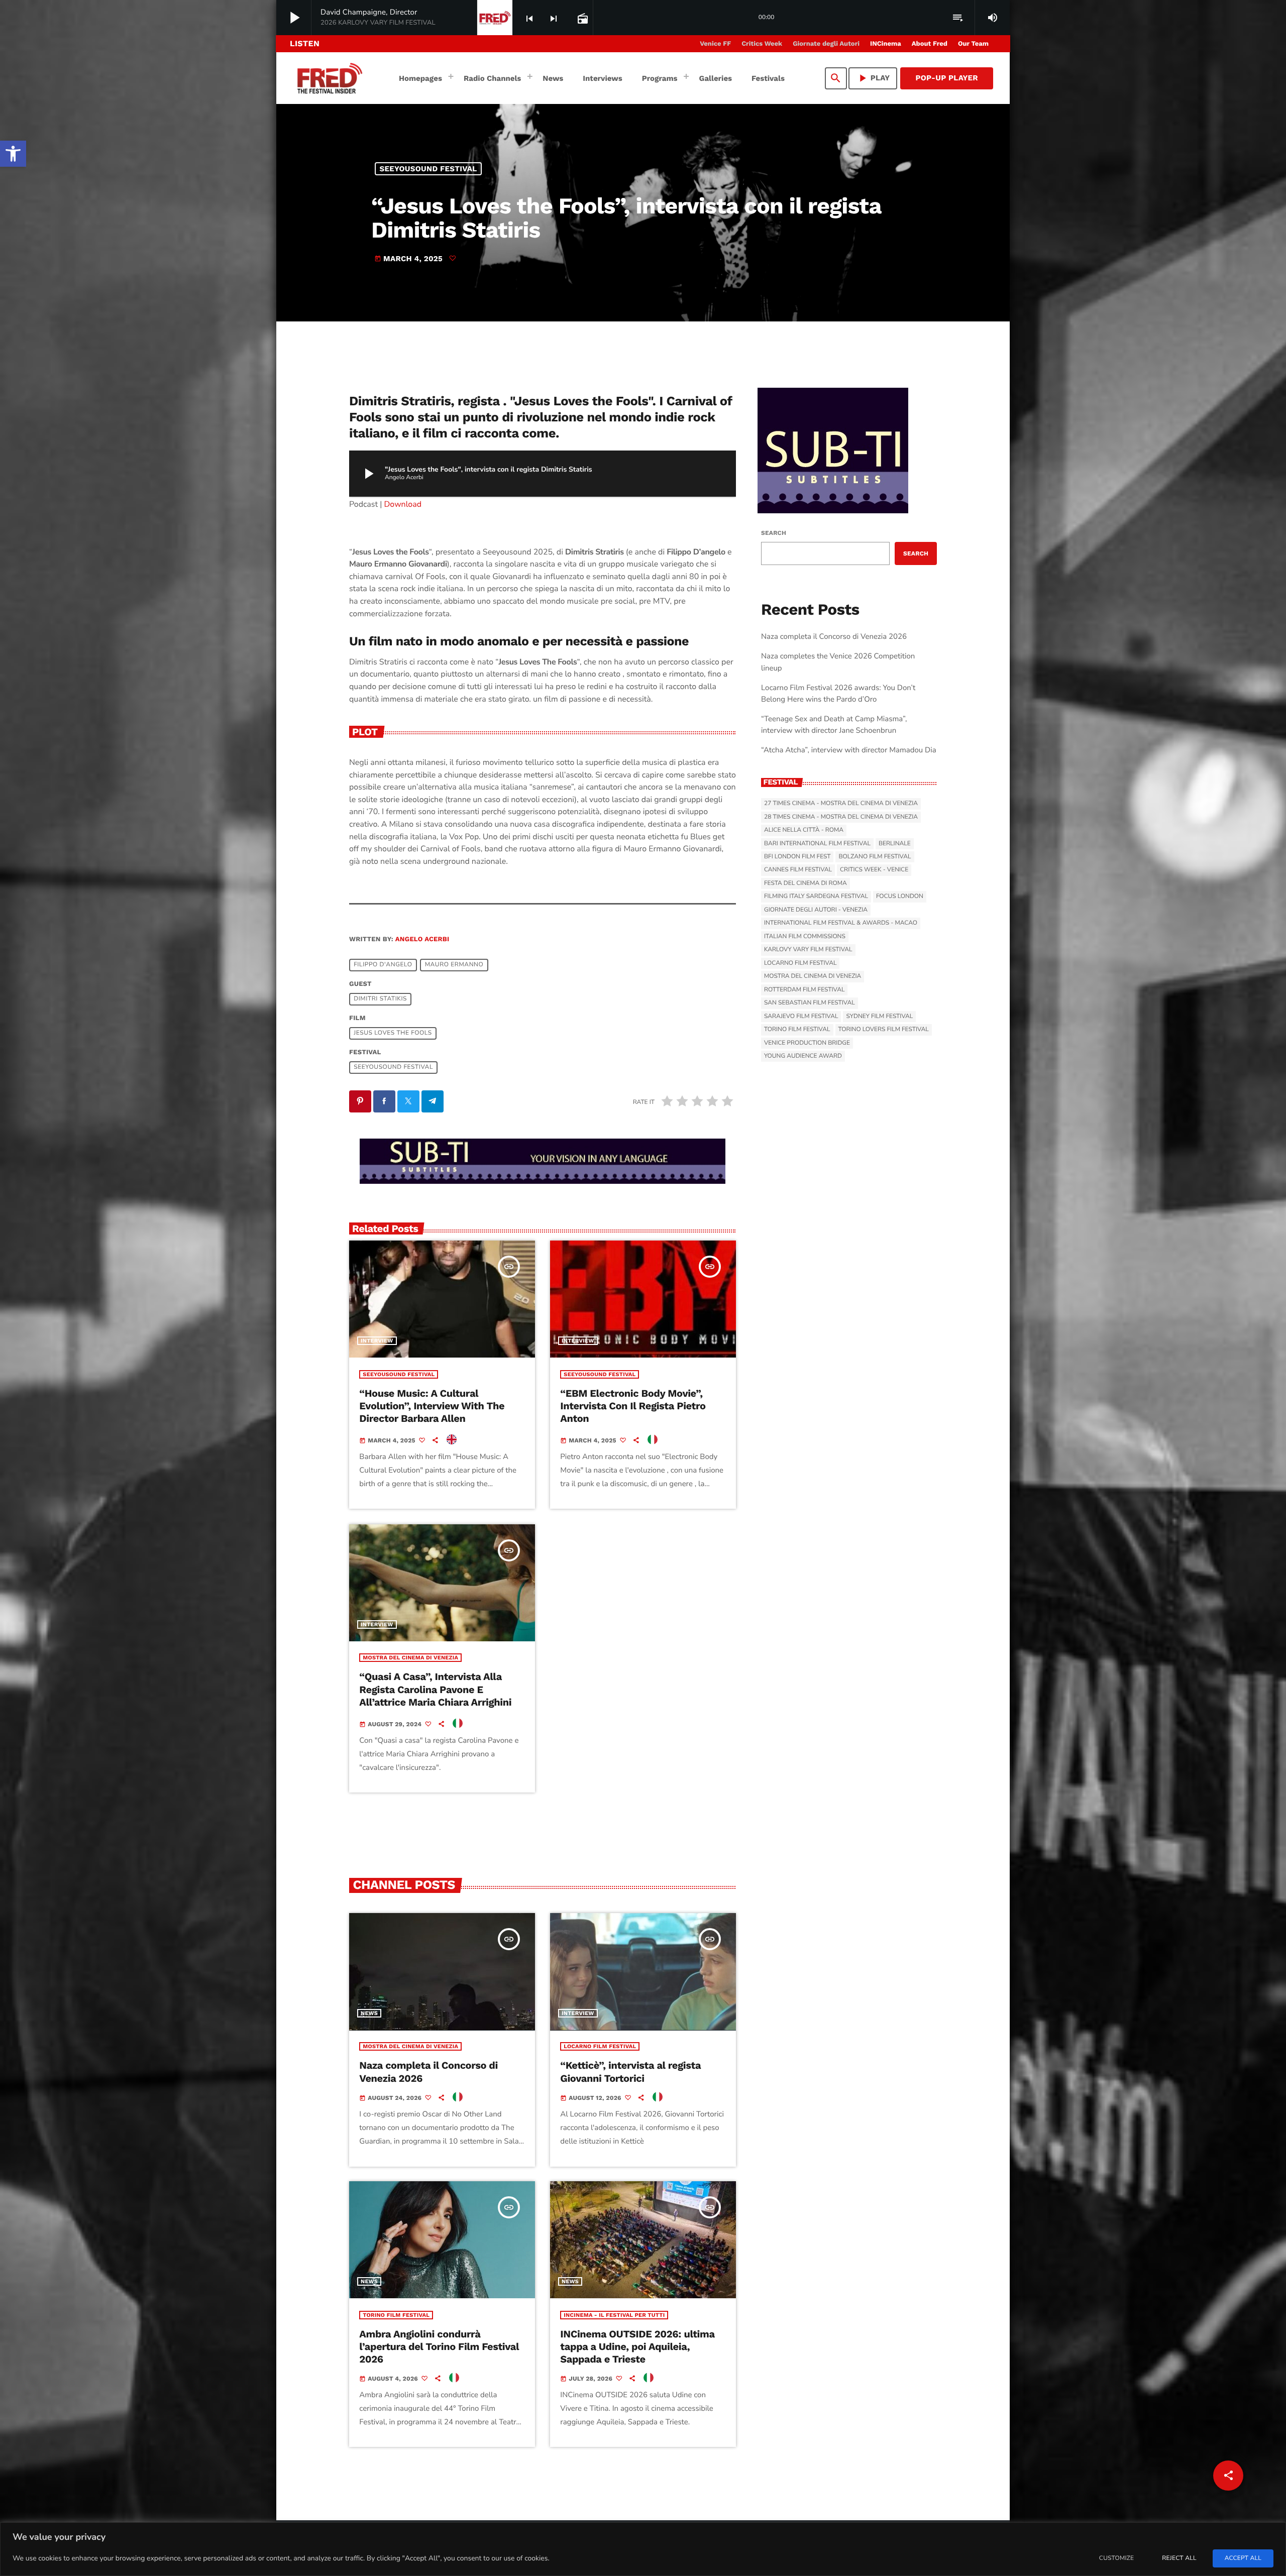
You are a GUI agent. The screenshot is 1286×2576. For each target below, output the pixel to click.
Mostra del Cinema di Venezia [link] (410, 1658)
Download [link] (403, 504)
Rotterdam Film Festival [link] (804, 990)
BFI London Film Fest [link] (797, 857)
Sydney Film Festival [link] (879, 1017)
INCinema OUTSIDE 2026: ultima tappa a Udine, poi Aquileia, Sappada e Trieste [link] (637, 2346)
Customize (1116, 2558)
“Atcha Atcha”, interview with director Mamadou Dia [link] (849, 750)
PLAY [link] (873, 78)
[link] (13, 154)
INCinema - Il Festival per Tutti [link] (614, 2315)
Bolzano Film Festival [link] (875, 857)
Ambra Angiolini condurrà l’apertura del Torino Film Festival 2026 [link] (439, 2346)
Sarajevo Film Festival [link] (801, 1017)
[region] (643, 2549)
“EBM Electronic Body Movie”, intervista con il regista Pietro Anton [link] (633, 1406)
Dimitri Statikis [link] (380, 999)
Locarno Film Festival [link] (600, 2046)
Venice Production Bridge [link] (807, 1043)
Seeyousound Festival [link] (428, 169)
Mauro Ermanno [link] (454, 965)
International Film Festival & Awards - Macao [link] (841, 923)
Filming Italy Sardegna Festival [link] (816, 897)
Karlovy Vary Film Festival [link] (808, 950)
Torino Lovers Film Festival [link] (884, 1030)
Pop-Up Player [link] (947, 78)
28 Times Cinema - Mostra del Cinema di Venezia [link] (841, 817)
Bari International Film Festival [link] (817, 844)
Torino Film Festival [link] (396, 2315)
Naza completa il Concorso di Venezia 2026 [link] (834, 637)
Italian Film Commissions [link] (805, 937)
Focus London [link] (900, 897)
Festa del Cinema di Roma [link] (806, 883)
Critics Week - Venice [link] (874, 870)
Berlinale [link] (895, 844)
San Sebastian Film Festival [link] (810, 1003)
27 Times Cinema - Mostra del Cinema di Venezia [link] (841, 804)
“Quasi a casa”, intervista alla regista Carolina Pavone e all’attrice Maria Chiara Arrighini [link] (435, 1689)
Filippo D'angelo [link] (383, 965)
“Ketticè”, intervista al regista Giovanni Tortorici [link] (630, 2071)
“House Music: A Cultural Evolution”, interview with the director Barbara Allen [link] (432, 1406)
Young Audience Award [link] (803, 1056)
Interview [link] (377, 1341)
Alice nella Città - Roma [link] (804, 830)
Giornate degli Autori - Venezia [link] (816, 910)
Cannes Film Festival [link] (798, 870)
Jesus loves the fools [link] (393, 1034)
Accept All (1243, 2558)
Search (774, 533)
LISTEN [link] (305, 43)
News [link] (369, 2013)
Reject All (1179, 2558)
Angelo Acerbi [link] (422, 939)
